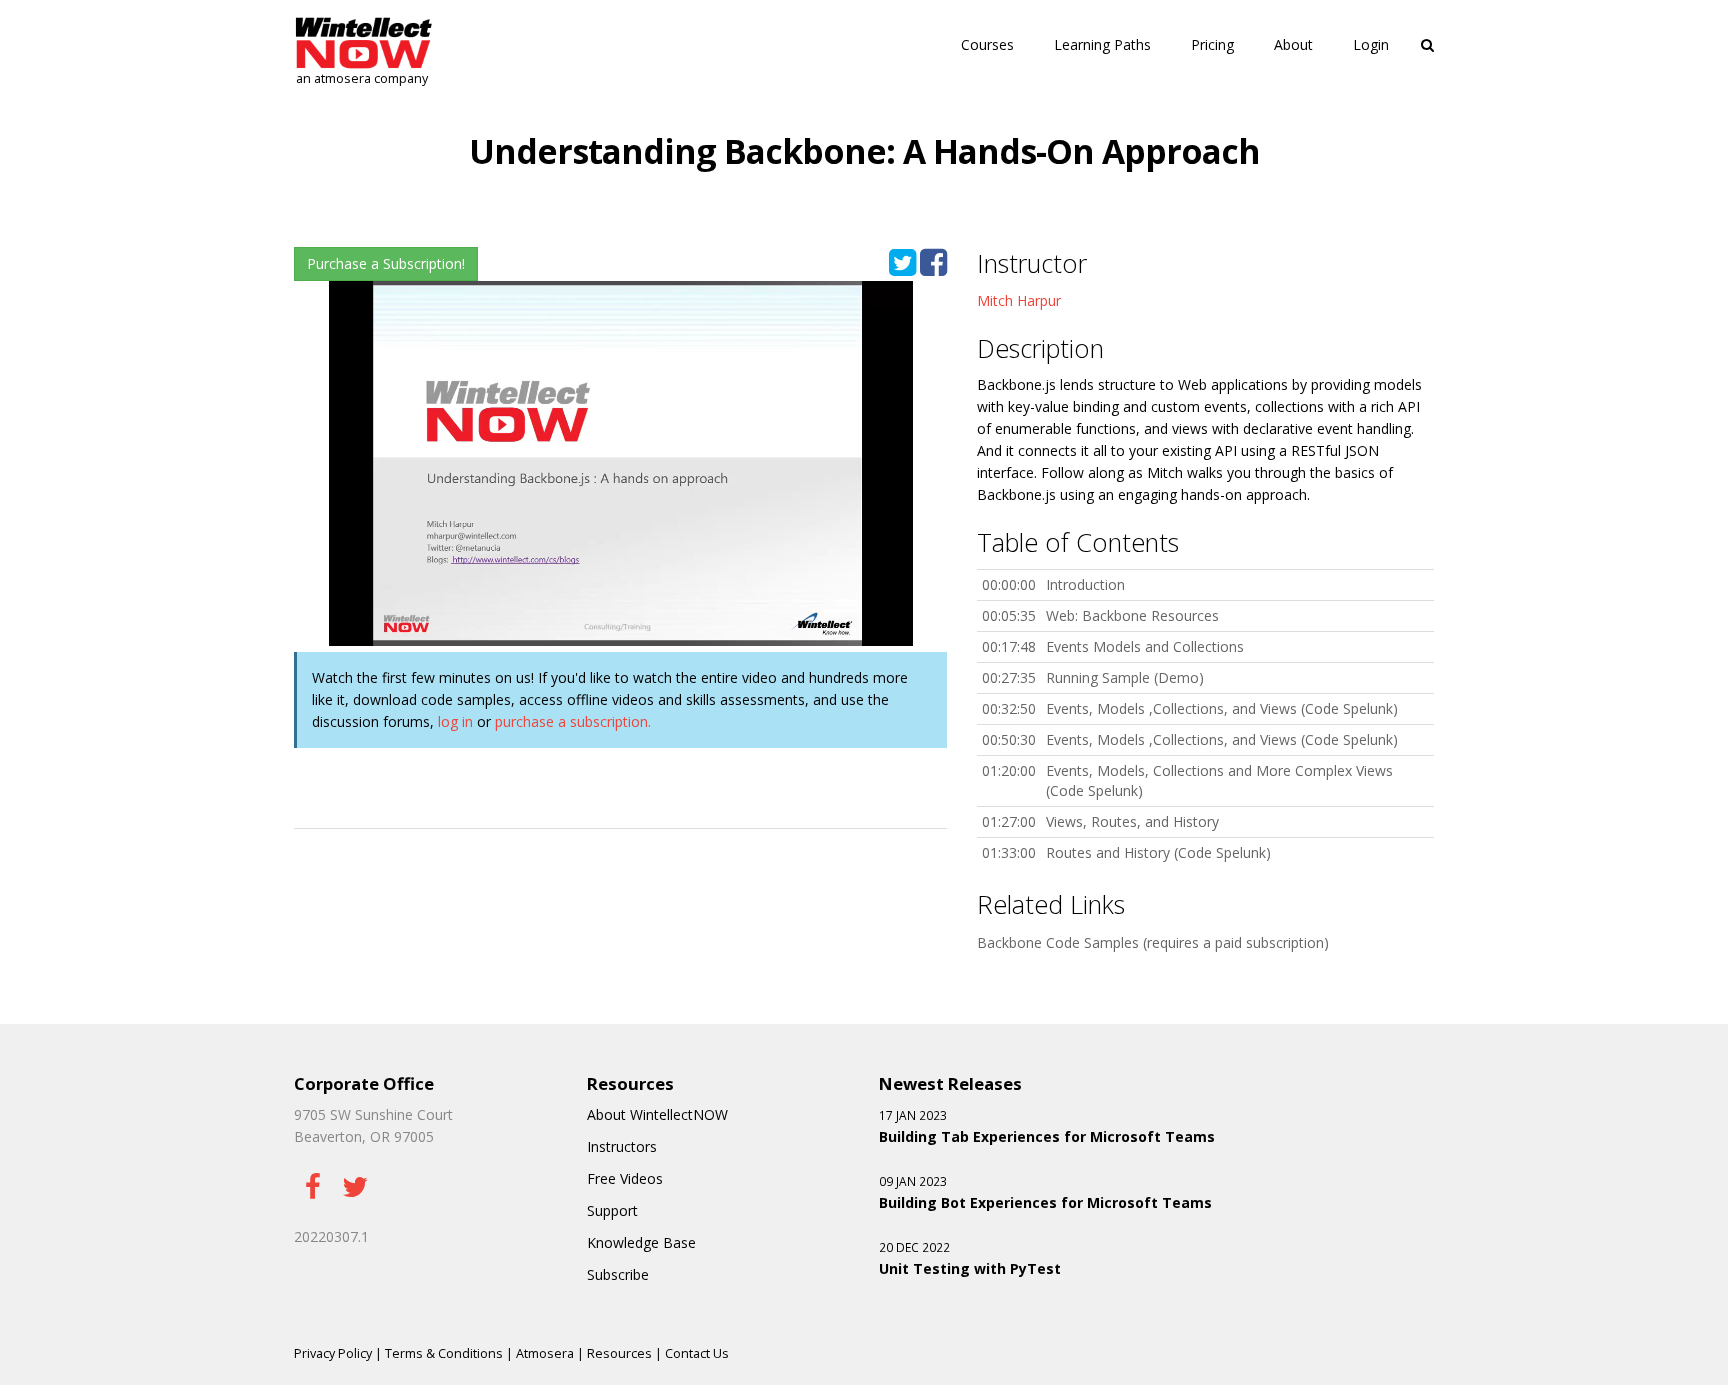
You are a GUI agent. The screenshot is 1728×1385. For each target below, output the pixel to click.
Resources (619, 1353)
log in (455, 721)
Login (1371, 44)
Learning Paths (1102, 44)
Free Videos (625, 1178)
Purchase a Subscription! (386, 263)
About (1293, 44)
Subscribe (618, 1274)
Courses (987, 44)
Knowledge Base (641, 1242)
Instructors (622, 1146)
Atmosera (545, 1353)
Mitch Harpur (1019, 300)
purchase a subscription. (573, 721)
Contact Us (697, 1353)
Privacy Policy (333, 1353)
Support (612, 1210)
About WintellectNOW (657, 1114)
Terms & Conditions (444, 1353)
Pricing (1212, 44)
